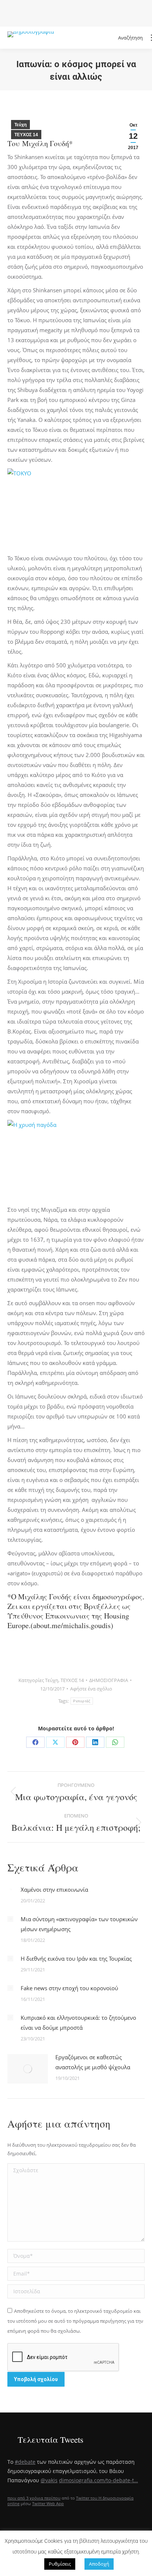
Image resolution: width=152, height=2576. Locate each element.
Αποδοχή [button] (99, 2564)
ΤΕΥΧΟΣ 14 (26, 135)
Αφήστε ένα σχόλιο (91, 1689)
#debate (25, 2462)
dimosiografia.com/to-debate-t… (99, 2480)
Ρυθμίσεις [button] (60, 2564)
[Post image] (10, 1889)
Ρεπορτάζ (82, 1701)
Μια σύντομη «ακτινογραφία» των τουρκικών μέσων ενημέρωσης (79, 1924)
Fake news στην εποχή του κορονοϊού (69, 1988)
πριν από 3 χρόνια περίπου (34, 2498)
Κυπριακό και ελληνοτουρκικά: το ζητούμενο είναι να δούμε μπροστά (78, 2023)
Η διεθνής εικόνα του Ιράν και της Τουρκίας (76, 1958)
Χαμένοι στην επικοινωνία (54, 1889)
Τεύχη (20, 125)
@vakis (49, 2480)
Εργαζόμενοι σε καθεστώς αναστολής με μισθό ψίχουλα (93, 2062)
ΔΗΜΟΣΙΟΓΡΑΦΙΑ (109, 1680)
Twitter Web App (48, 2503)
